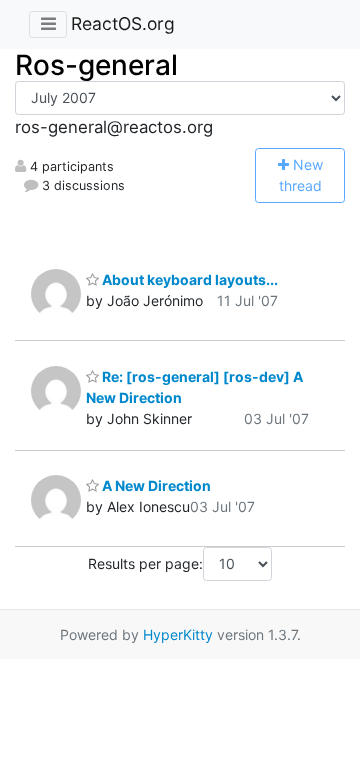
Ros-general (96, 65)
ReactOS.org (123, 23)
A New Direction (155, 485)
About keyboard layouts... (188, 279)
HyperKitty (178, 634)
